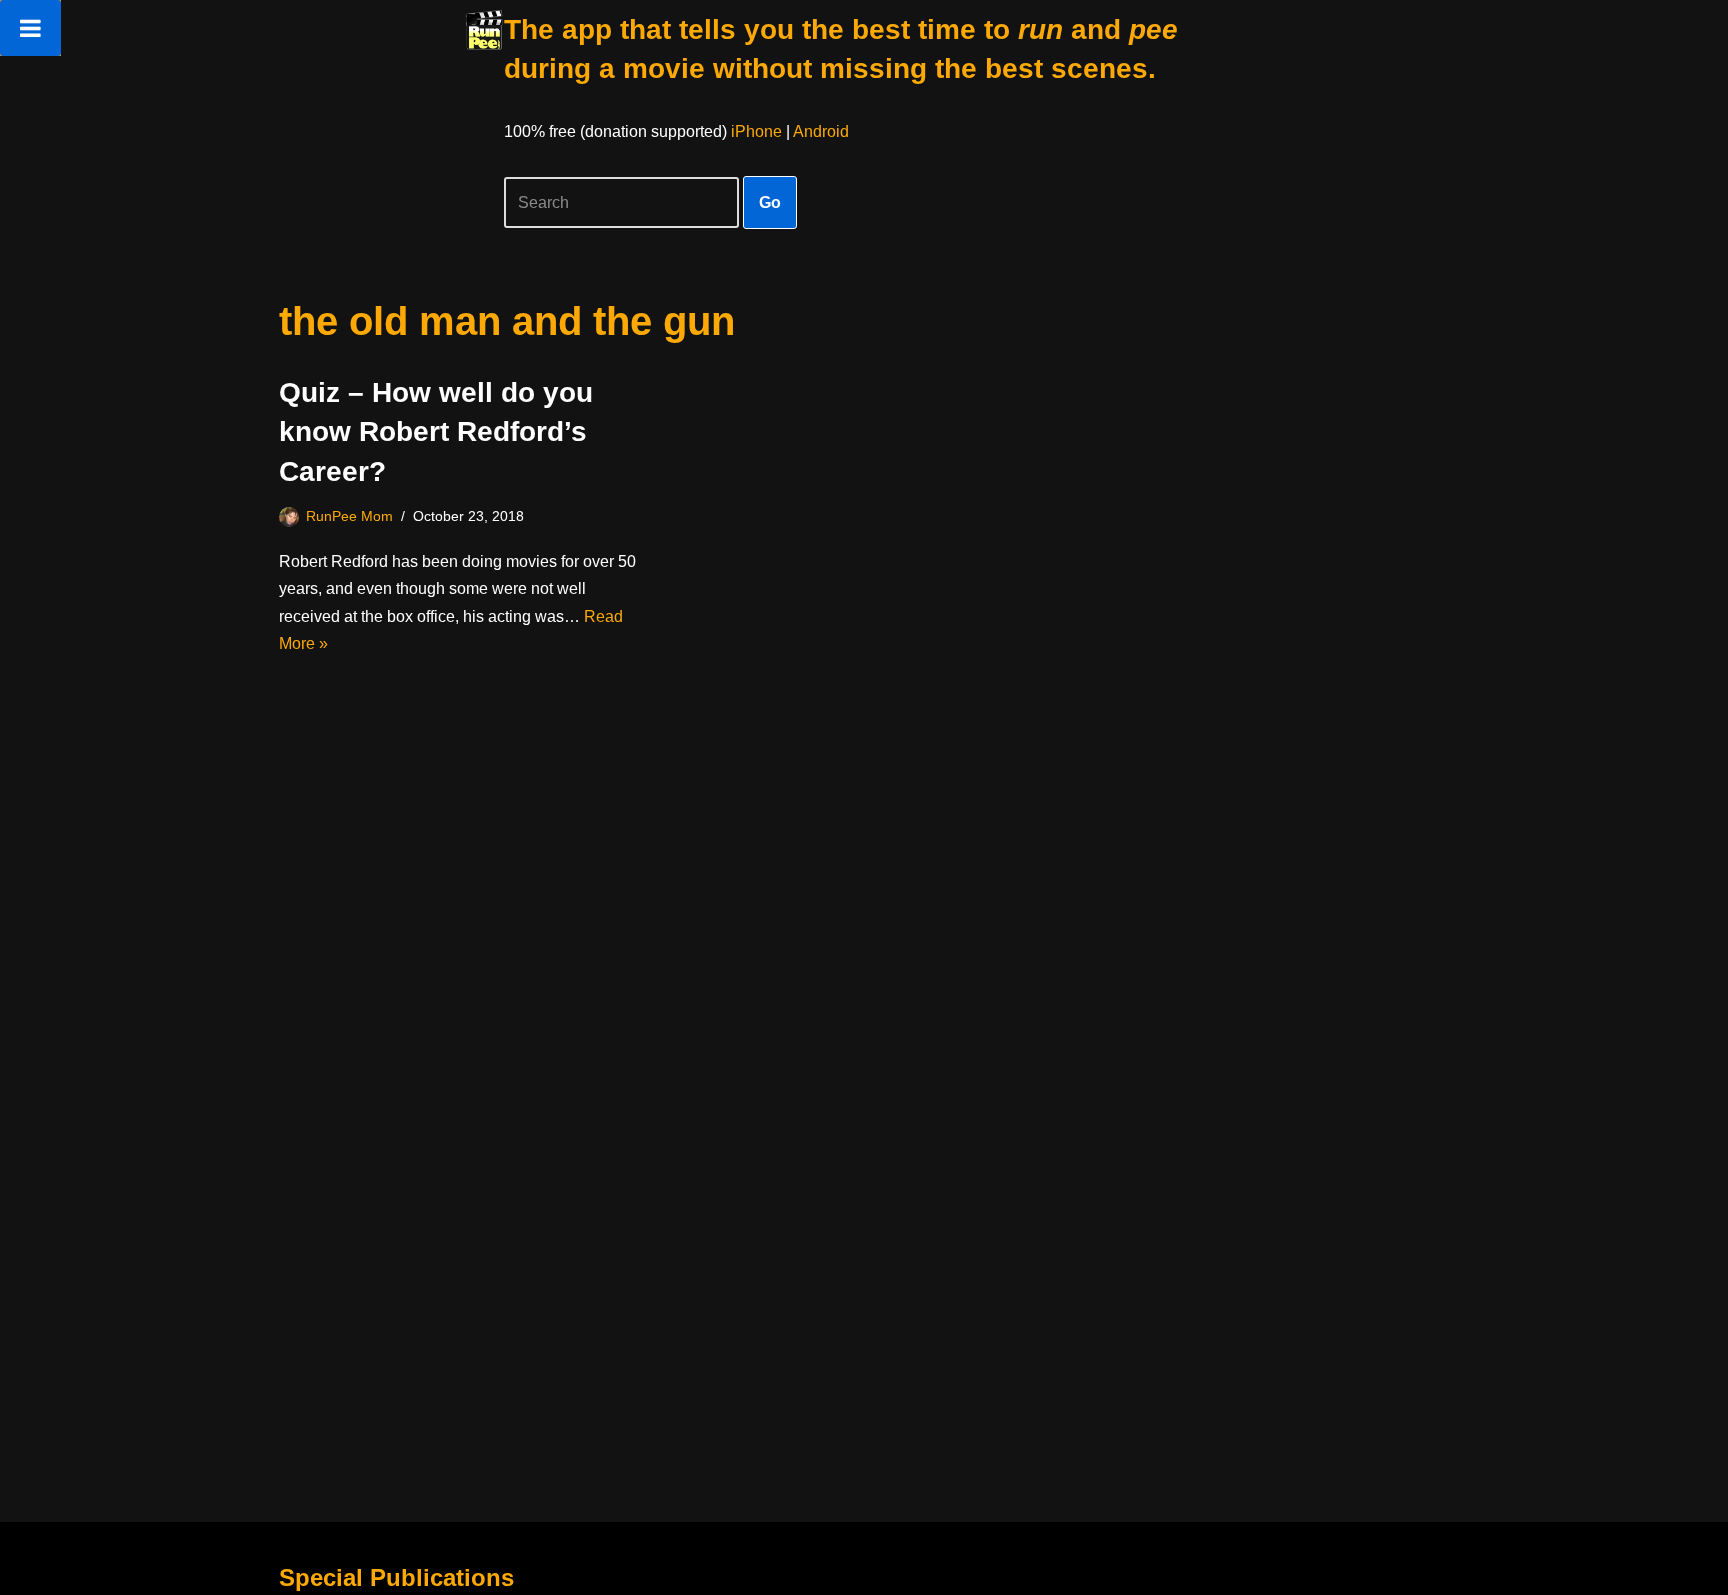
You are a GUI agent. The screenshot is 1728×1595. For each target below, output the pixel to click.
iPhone (756, 131)
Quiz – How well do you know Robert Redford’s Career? (436, 431)
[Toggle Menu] (30, 28)
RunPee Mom (349, 516)
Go (770, 202)
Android (821, 131)
